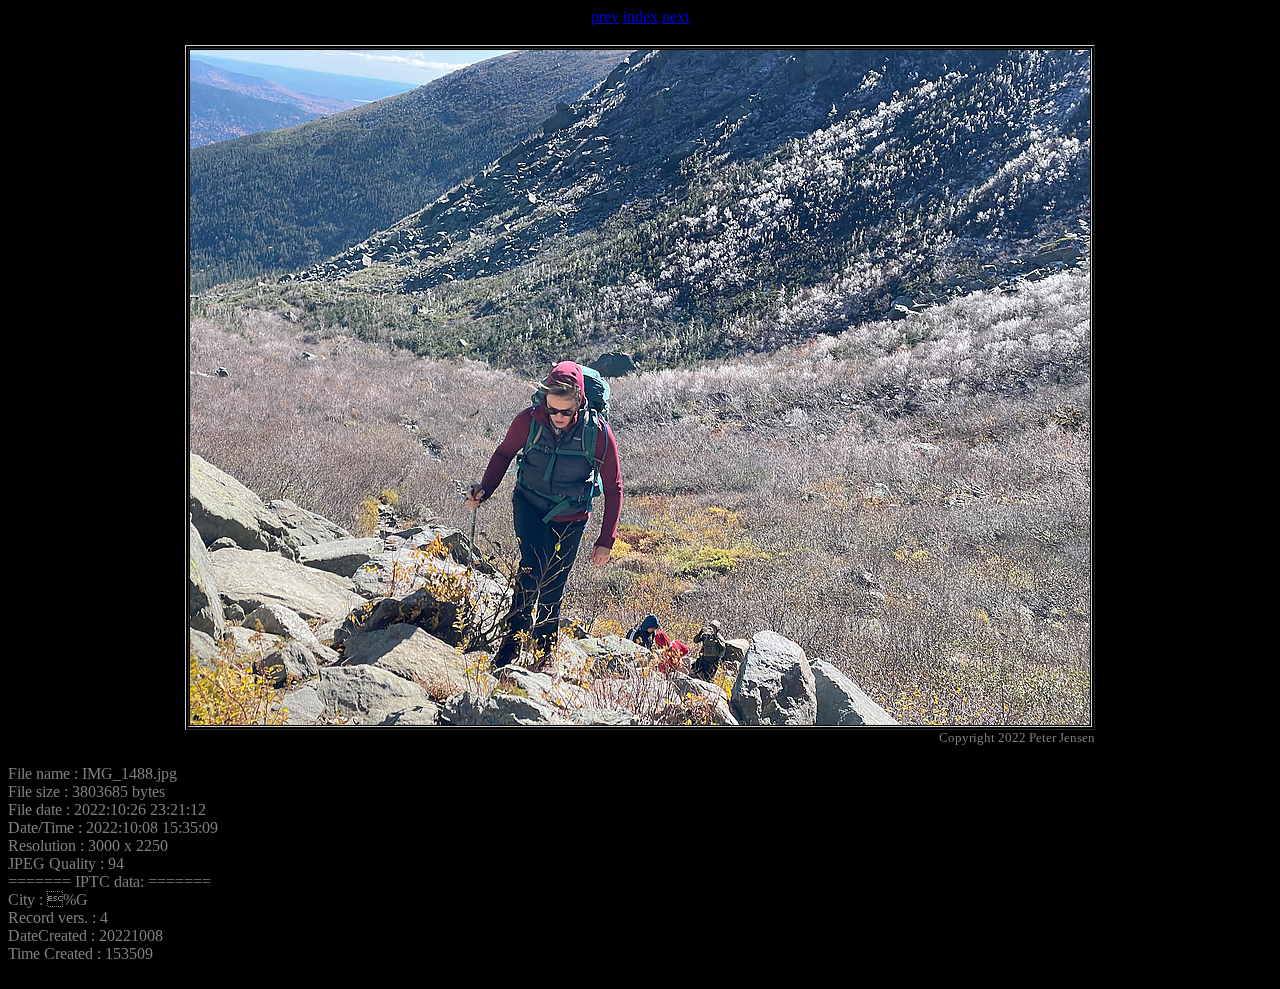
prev (605, 16)
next (675, 16)
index (640, 16)
